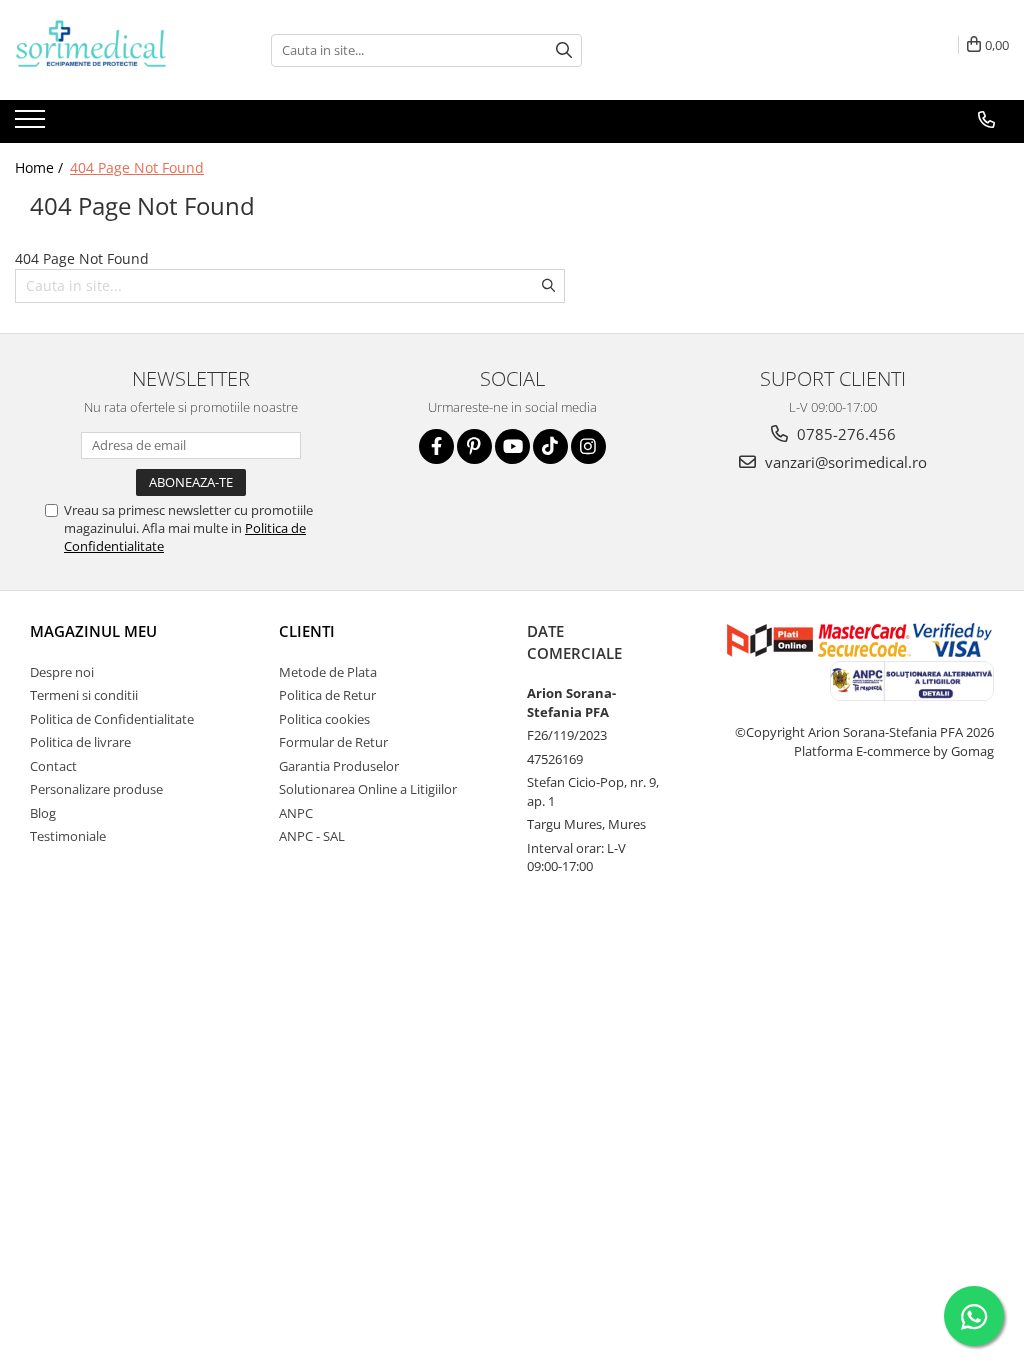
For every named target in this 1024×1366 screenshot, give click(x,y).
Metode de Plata (328, 672)
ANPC (296, 813)
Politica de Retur (327, 695)
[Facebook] (436, 446)
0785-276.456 (844, 434)
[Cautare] (564, 50)
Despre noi (62, 672)
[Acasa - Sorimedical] (115, 50)
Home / (41, 167)
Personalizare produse (96, 789)
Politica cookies (324, 719)
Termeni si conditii (84, 695)
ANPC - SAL (312, 836)
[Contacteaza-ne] (986, 120)
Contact (53, 766)
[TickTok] (550, 446)
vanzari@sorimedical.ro (844, 462)
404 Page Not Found (137, 167)
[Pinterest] (474, 446)
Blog (43, 813)
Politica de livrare (80, 742)
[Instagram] (588, 446)
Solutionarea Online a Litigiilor (368, 789)
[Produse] (32, 125)
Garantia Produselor (339, 766)
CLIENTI (307, 631)
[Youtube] (512, 446)
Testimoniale (68, 836)
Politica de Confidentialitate (112, 719)
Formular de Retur (333, 742)
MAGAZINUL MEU (93, 631)
